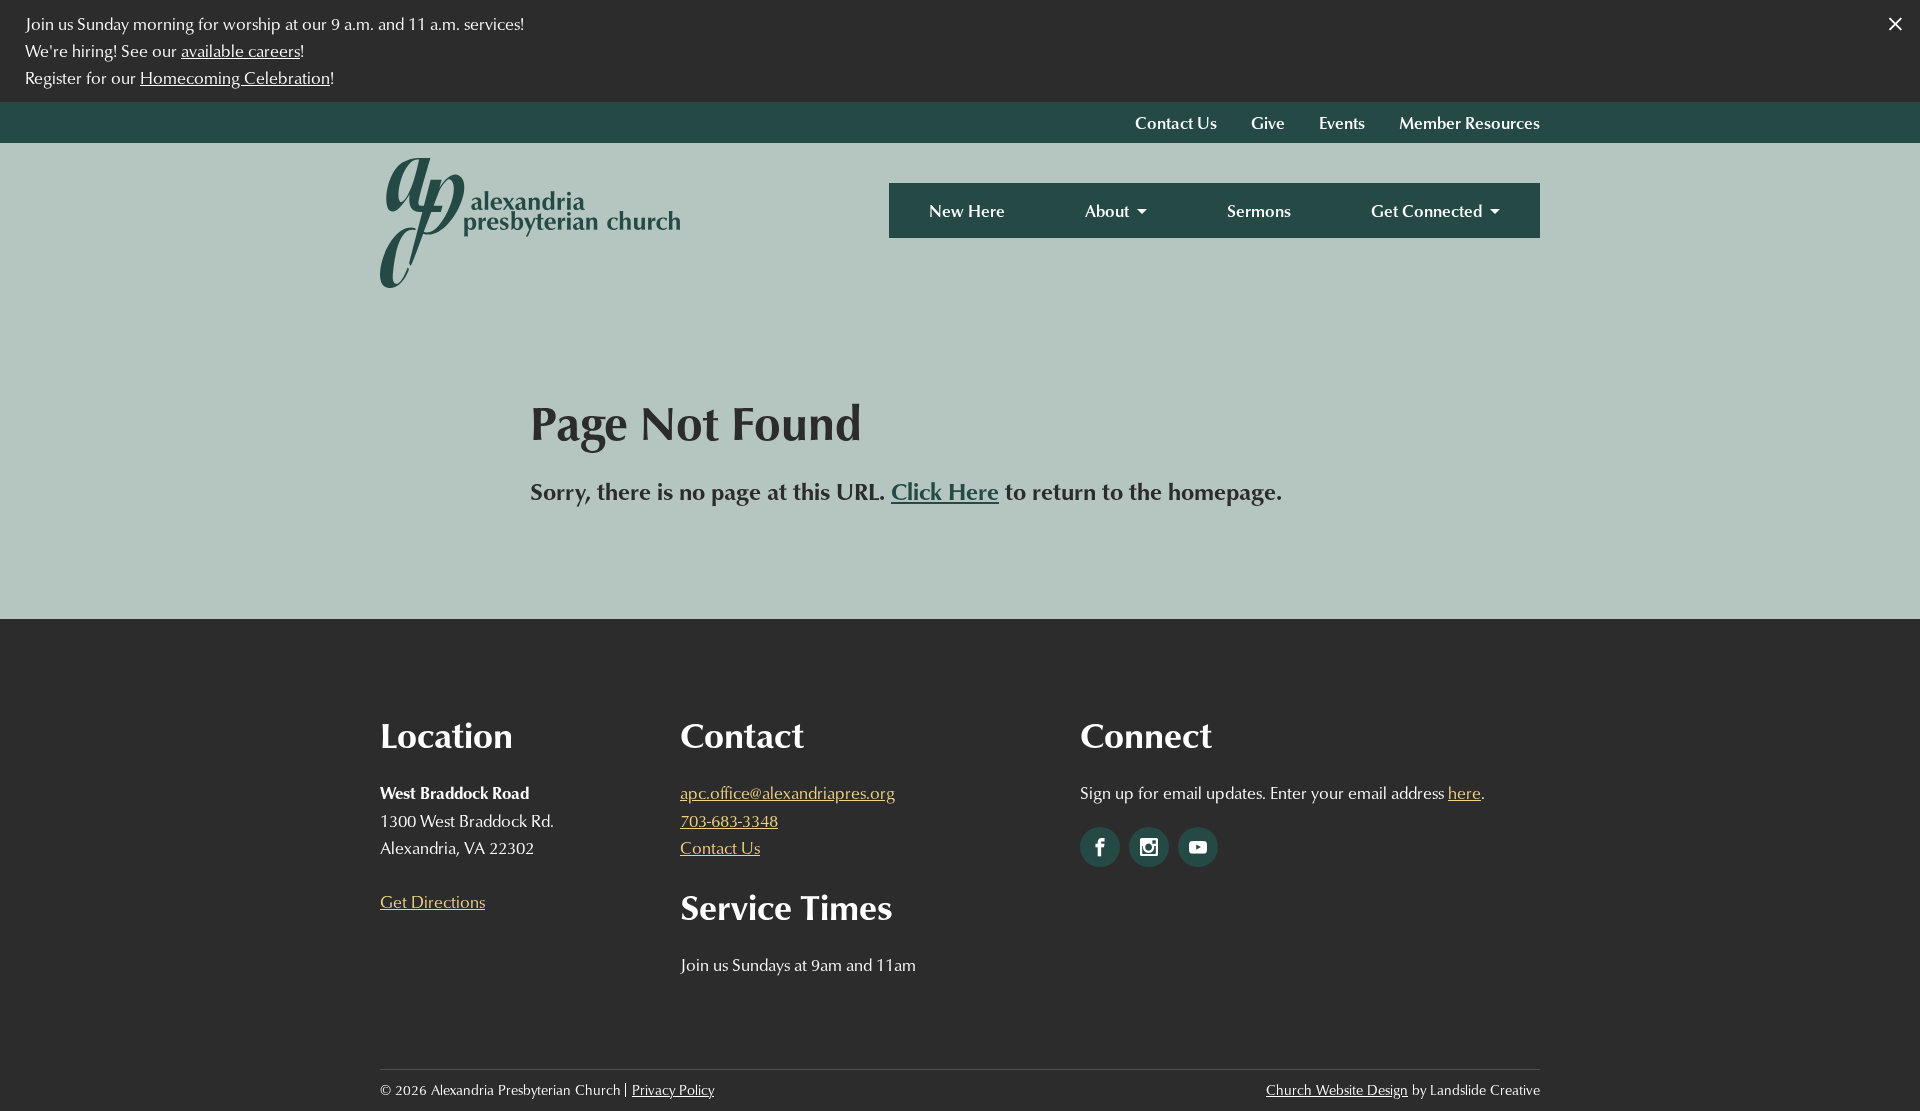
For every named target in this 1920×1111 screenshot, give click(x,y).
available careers (240, 50)
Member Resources (1469, 122)
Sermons (1259, 210)
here (1464, 792)
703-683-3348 (729, 820)
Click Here (945, 491)
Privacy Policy (673, 1090)
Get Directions (432, 901)
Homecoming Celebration (235, 77)
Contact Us (1176, 122)
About (1107, 210)
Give (1268, 122)
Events (1342, 122)
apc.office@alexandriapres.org (787, 792)
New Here (967, 210)
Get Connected (1426, 210)
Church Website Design (1337, 1090)
